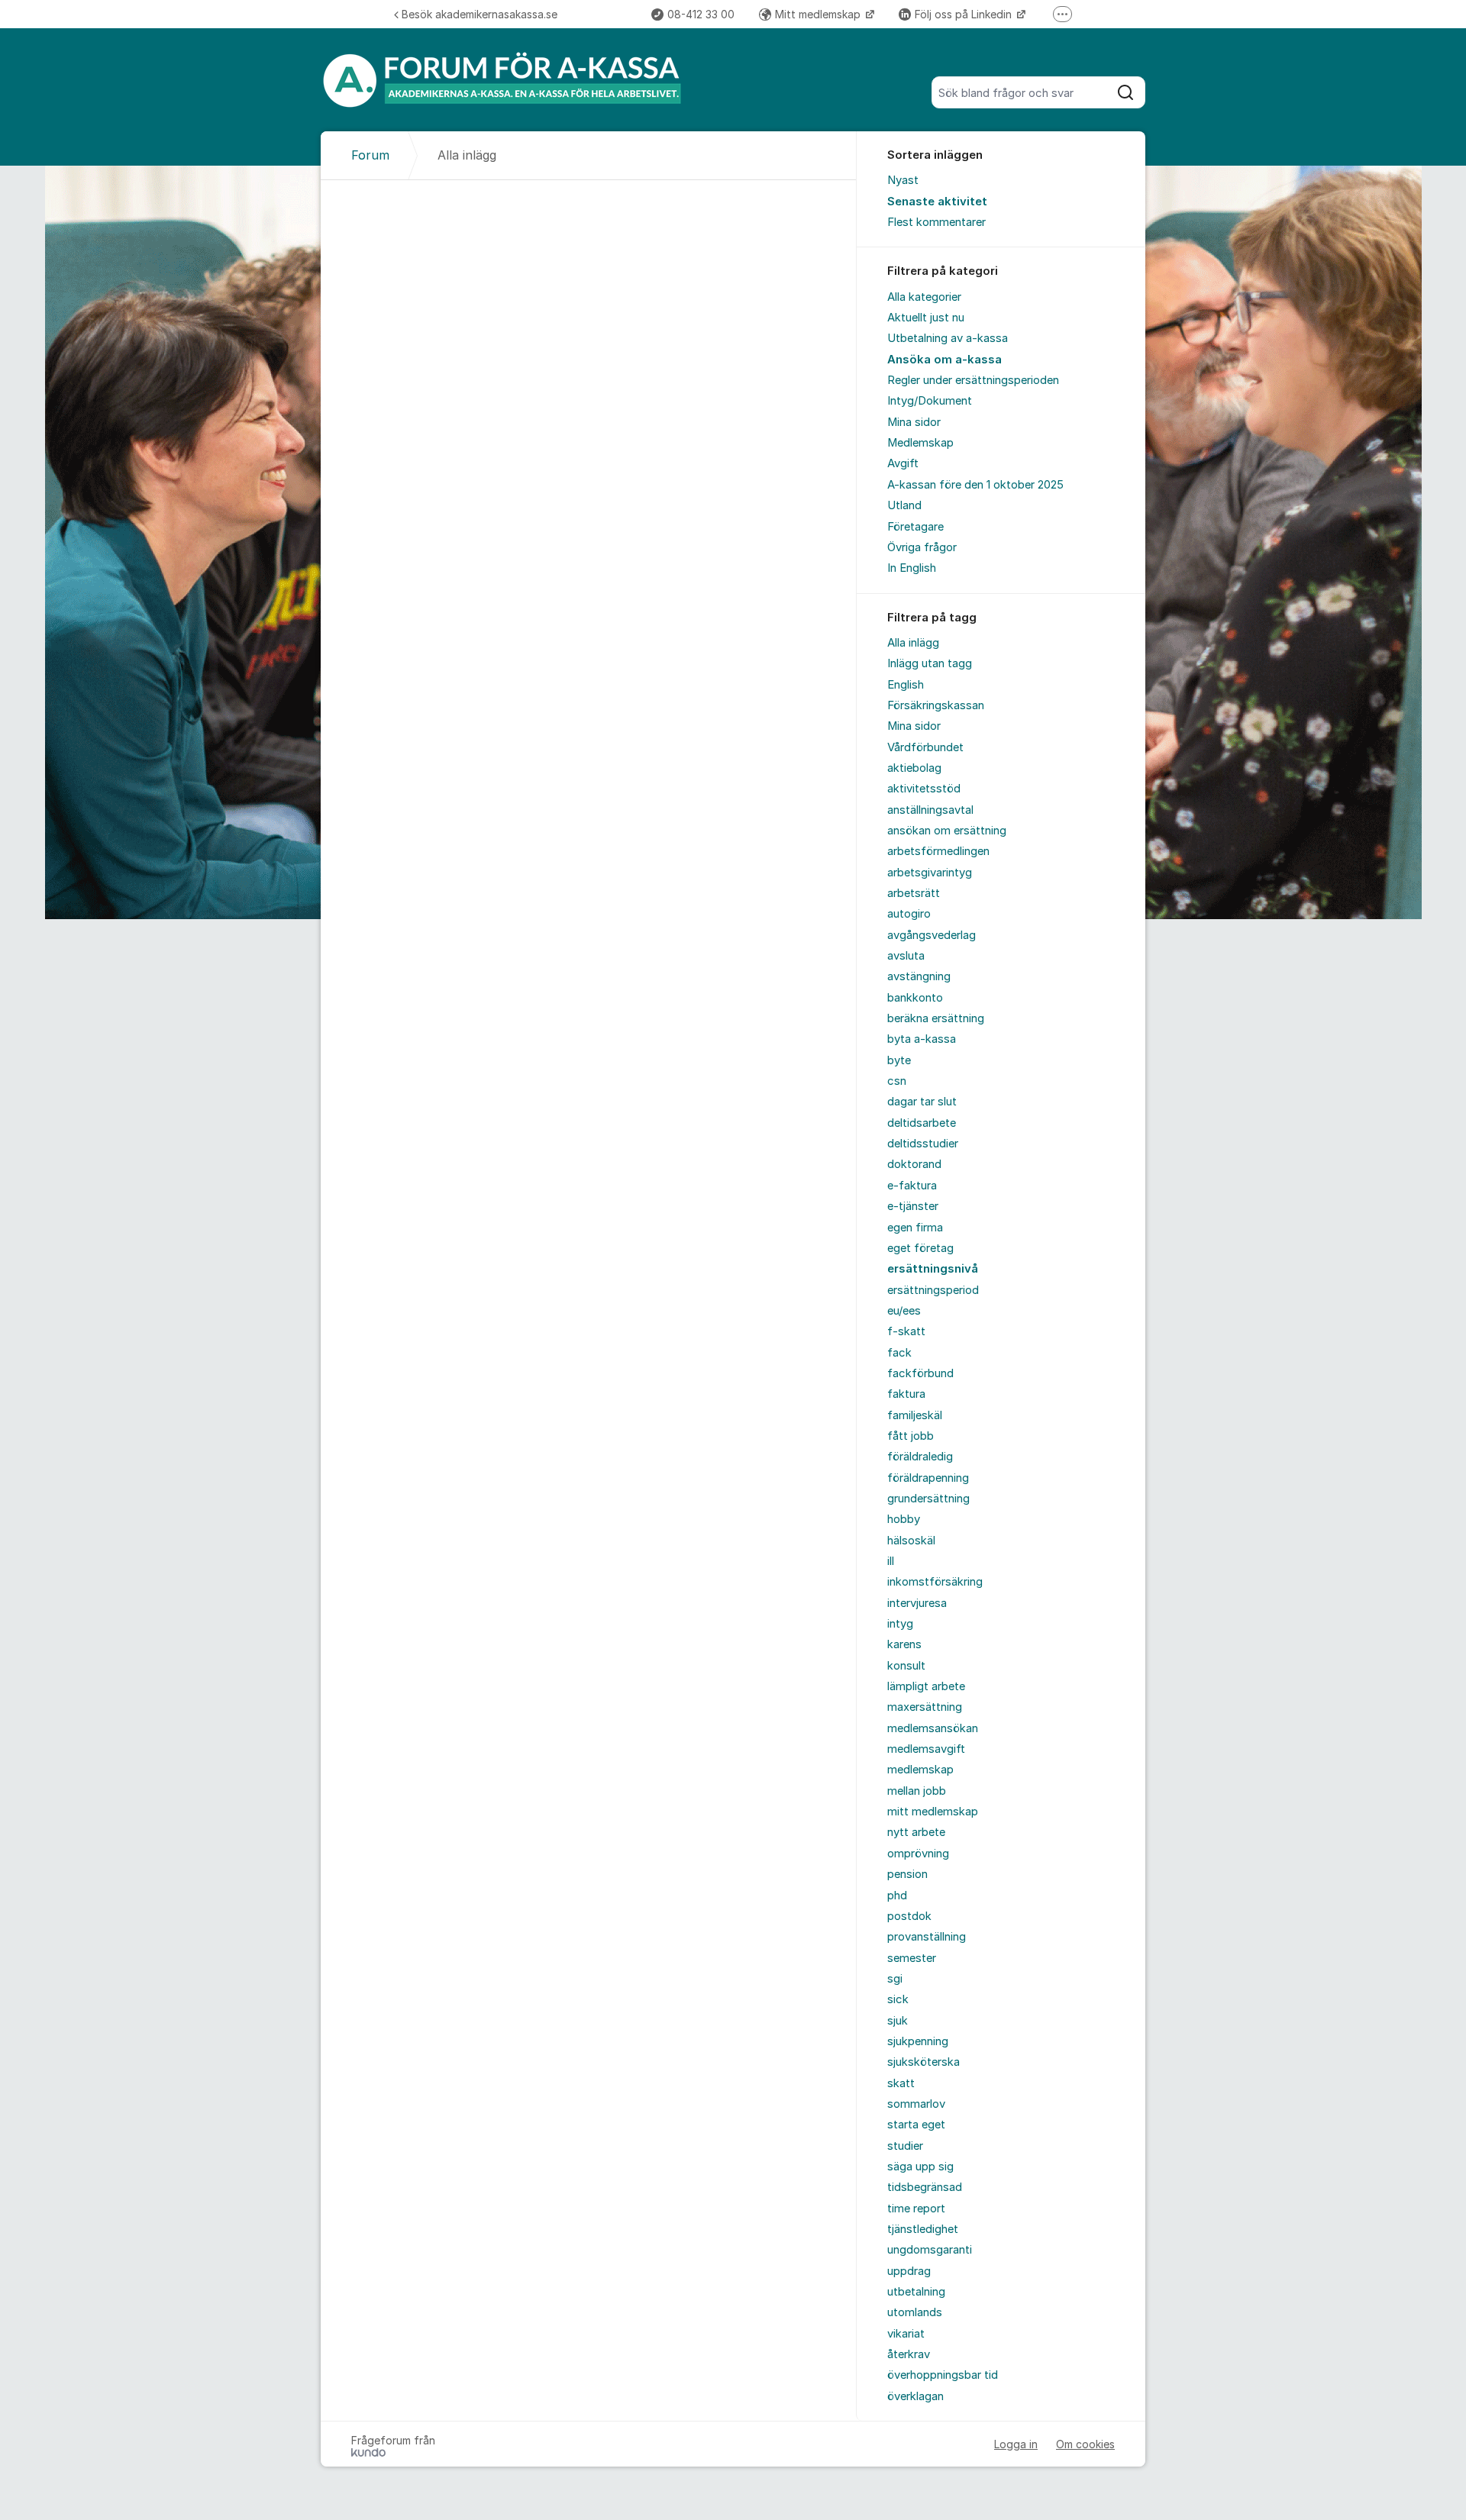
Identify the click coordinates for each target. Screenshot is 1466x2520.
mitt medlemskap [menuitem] (933, 1812)
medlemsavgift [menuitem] (926, 1749)
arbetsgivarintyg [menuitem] (930, 873)
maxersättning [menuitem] (925, 1707)
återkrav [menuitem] (909, 2354)
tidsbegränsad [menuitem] (925, 2187)
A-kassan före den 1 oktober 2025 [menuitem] (975, 485)
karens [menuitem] (904, 1644)
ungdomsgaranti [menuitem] (930, 2250)
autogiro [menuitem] (909, 914)
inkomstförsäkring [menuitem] (935, 1582)
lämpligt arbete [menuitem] (926, 1686)
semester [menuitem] (912, 1958)
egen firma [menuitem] (915, 1228)
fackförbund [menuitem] (920, 1373)
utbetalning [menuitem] (916, 2292)
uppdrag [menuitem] (909, 2271)
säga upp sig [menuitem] (920, 2167)
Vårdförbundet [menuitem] (925, 747)
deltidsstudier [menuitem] (923, 1144)
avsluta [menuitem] (906, 956)
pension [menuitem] (907, 1874)
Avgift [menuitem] (903, 463)
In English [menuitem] (912, 568)
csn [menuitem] (897, 1081)
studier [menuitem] (905, 2146)
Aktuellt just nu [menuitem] (926, 318)
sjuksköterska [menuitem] (924, 2062)
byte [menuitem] (899, 1060)
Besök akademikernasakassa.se (480, 14)
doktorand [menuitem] (914, 1164)
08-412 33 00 (701, 14)
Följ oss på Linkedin (965, 14)
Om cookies (1085, 2444)
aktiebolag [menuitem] (914, 768)
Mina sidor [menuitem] (914, 422)
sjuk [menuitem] (898, 2021)
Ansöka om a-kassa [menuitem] (945, 360)
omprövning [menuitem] (918, 1854)
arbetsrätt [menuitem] (914, 893)
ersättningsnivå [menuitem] (933, 1269)
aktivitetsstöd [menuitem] (924, 789)
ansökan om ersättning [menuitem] (947, 831)
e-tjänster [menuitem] (913, 1206)
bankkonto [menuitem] (915, 998)
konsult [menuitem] (906, 1666)
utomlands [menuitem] (915, 2312)
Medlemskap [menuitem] (920, 443)
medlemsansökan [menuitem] (933, 1728)
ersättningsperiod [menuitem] (933, 1290)
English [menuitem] (906, 685)
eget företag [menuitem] (920, 1248)
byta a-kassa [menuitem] (922, 1039)
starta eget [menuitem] (916, 2125)
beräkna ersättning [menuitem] (936, 1018)
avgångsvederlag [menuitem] (932, 935)
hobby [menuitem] (904, 1519)
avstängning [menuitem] (919, 976)
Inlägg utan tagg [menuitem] (930, 663)
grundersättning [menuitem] (928, 1499)
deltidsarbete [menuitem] (922, 1123)
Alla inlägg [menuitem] (913, 643)
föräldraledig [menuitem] (920, 1457)
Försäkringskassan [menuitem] (936, 705)
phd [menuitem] (897, 1896)
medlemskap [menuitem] (920, 1770)
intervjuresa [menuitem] (917, 1603)
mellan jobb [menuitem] (917, 1791)
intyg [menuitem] (900, 1624)
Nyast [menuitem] (903, 180)
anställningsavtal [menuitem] (930, 810)
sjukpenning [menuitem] (918, 2041)
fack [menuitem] (899, 1353)
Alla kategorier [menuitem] (924, 297)
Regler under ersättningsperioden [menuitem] (973, 380)
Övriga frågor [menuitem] (922, 547)
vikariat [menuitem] (906, 2334)
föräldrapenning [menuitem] (928, 1478)
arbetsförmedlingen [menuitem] (938, 851)
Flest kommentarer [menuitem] (936, 222)
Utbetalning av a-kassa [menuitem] (948, 338)
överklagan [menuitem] (915, 2396)
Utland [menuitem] (904, 505)
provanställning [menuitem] (927, 1937)
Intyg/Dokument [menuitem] (930, 401)
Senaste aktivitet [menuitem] (937, 202)
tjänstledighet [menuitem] (923, 2229)
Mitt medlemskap (819, 14)
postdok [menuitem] (909, 1916)
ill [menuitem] (891, 1561)
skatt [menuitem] (901, 2083)
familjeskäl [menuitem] (915, 1415)
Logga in (1016, 2444)
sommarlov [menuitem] (916, 2104)
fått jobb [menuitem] (911, 1436)
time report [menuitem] (916, 2209)
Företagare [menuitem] (915, 527)
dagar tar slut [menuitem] (922, 1102)
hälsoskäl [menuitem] (911, 1541)
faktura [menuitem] (906, 1394)
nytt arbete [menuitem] (916, 1832)
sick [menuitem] (898, 1999)
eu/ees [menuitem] (904, 1311)
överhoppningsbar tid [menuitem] (943, 2375)
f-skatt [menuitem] (906, 1331)
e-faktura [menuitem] (912, 1186)
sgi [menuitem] (895, 1979)
